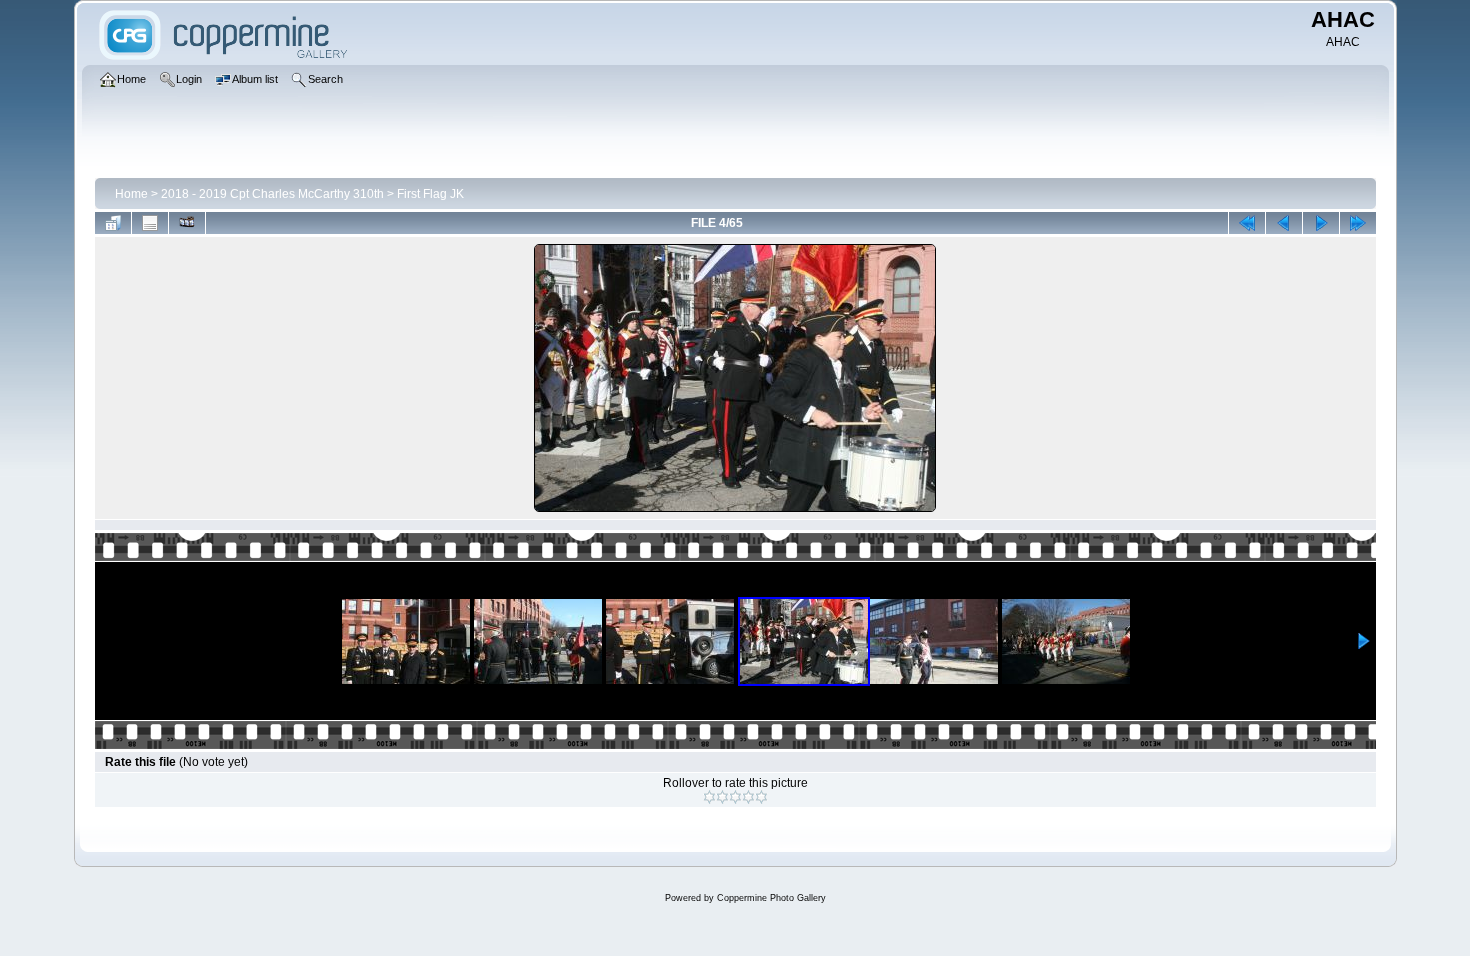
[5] (761, 797)
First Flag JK (430, 194)
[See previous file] (1284, 223)
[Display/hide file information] (150, 223)
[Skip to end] (1358, 223)
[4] (748, 797)
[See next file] (1321, 223)
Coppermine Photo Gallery (771, 898)
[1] (709, 797)
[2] (722, 797)
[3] (735, 797)
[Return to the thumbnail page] (113, 223)
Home (131, 194)
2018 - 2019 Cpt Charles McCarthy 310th (272, 194)
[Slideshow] (187, 223)
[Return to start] (1247, 223)
